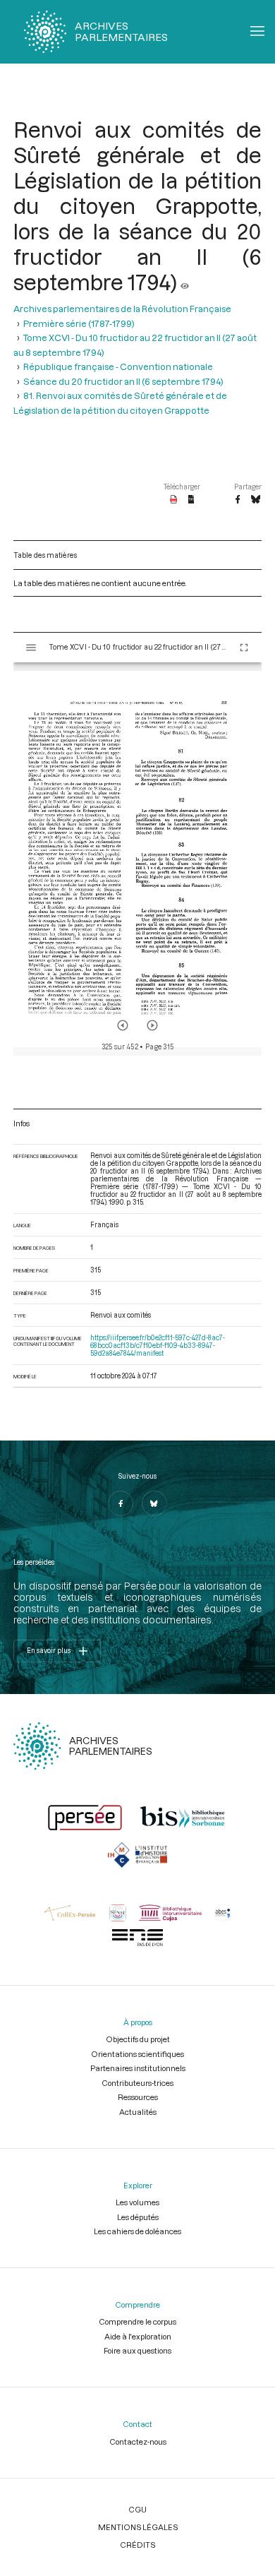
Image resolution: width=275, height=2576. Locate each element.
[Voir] (185, 282)
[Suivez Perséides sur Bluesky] (154, 1503)
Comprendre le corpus (137, 2321)
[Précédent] (123, 1025)
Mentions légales (138, 2527)
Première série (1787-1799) (79, 323)
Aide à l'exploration (138, 2336)
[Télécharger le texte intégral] (191, 500)
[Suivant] (152, 1025)
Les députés (138, 2217)
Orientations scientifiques (137, 2054)
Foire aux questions (137, 2350)
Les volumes (137, 2202)
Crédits (137, 2545)
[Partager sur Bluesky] (256, 500)
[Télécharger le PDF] (174, 500)
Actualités (138, 2112)
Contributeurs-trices (137, 2083)
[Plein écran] (244, 648)
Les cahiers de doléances (137, 2231)
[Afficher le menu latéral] (31, 648)
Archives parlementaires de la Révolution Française (122, 309)
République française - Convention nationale (118, 366)
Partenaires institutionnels (138, 2068)
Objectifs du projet (138, 2039)
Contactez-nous (138, 2441)
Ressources (138, 2097)
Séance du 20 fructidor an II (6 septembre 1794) (123, 381)
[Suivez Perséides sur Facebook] (121, 1503)
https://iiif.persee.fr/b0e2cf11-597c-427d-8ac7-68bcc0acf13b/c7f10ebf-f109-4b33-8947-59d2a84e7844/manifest (158, 1346)
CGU (137, 2509)
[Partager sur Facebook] (238, 500)
